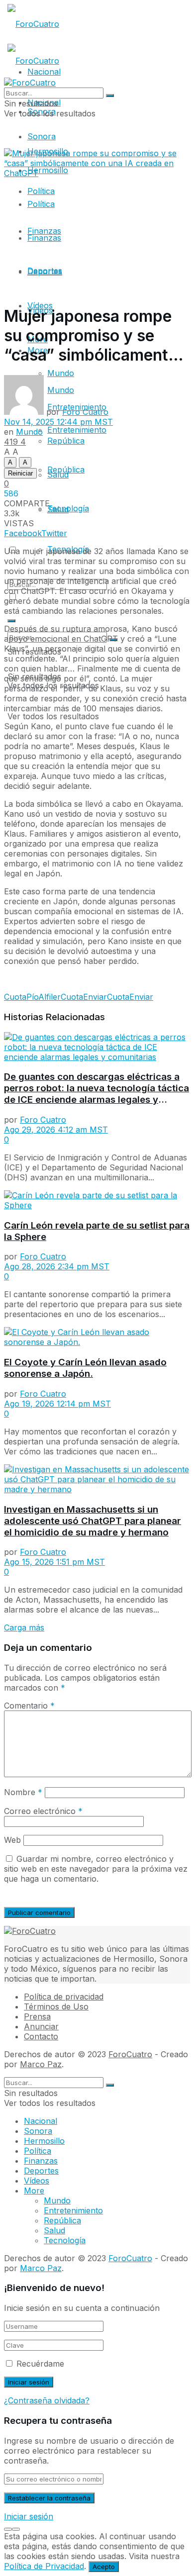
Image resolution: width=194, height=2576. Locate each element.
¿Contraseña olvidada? (47, 2400)
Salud (58, 475)
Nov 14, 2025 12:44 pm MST (58, 422)
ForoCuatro (130, 2054)
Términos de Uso (56, 2006)
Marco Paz (41, 2064)
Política (41, 204)
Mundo (61, 373)
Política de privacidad (64, 1997)
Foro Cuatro (85, 412)
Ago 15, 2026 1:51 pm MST (54, 1562)
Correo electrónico (43, 1811)
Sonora (42, 136)
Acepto (104, 2567)
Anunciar (41, 2026)
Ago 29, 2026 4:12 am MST (56, 1130)
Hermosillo (44, 2141)
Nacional (41, 2121)
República (66, 441)
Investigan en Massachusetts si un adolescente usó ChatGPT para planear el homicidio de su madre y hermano (93, 1521)
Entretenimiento (73, 2210)
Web (12, 1840)
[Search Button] (11, 621)
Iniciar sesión (29, 2516)
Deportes (45, 272)
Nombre (23, 1792)
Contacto (41, 2036)
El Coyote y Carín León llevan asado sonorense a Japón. (85, 1368)
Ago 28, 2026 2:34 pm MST (57, 1266)
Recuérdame (40, 2364)
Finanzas (44, 238)
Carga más (24, 1627)
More (34, 2191)
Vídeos (40, 305)
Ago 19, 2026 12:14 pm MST (57, 1404)
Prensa (37, 2016)
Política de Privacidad (44, 2566)
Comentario (29, 1706)
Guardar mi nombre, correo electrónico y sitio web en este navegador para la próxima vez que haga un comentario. (96, 1869)
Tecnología (68, 508)
